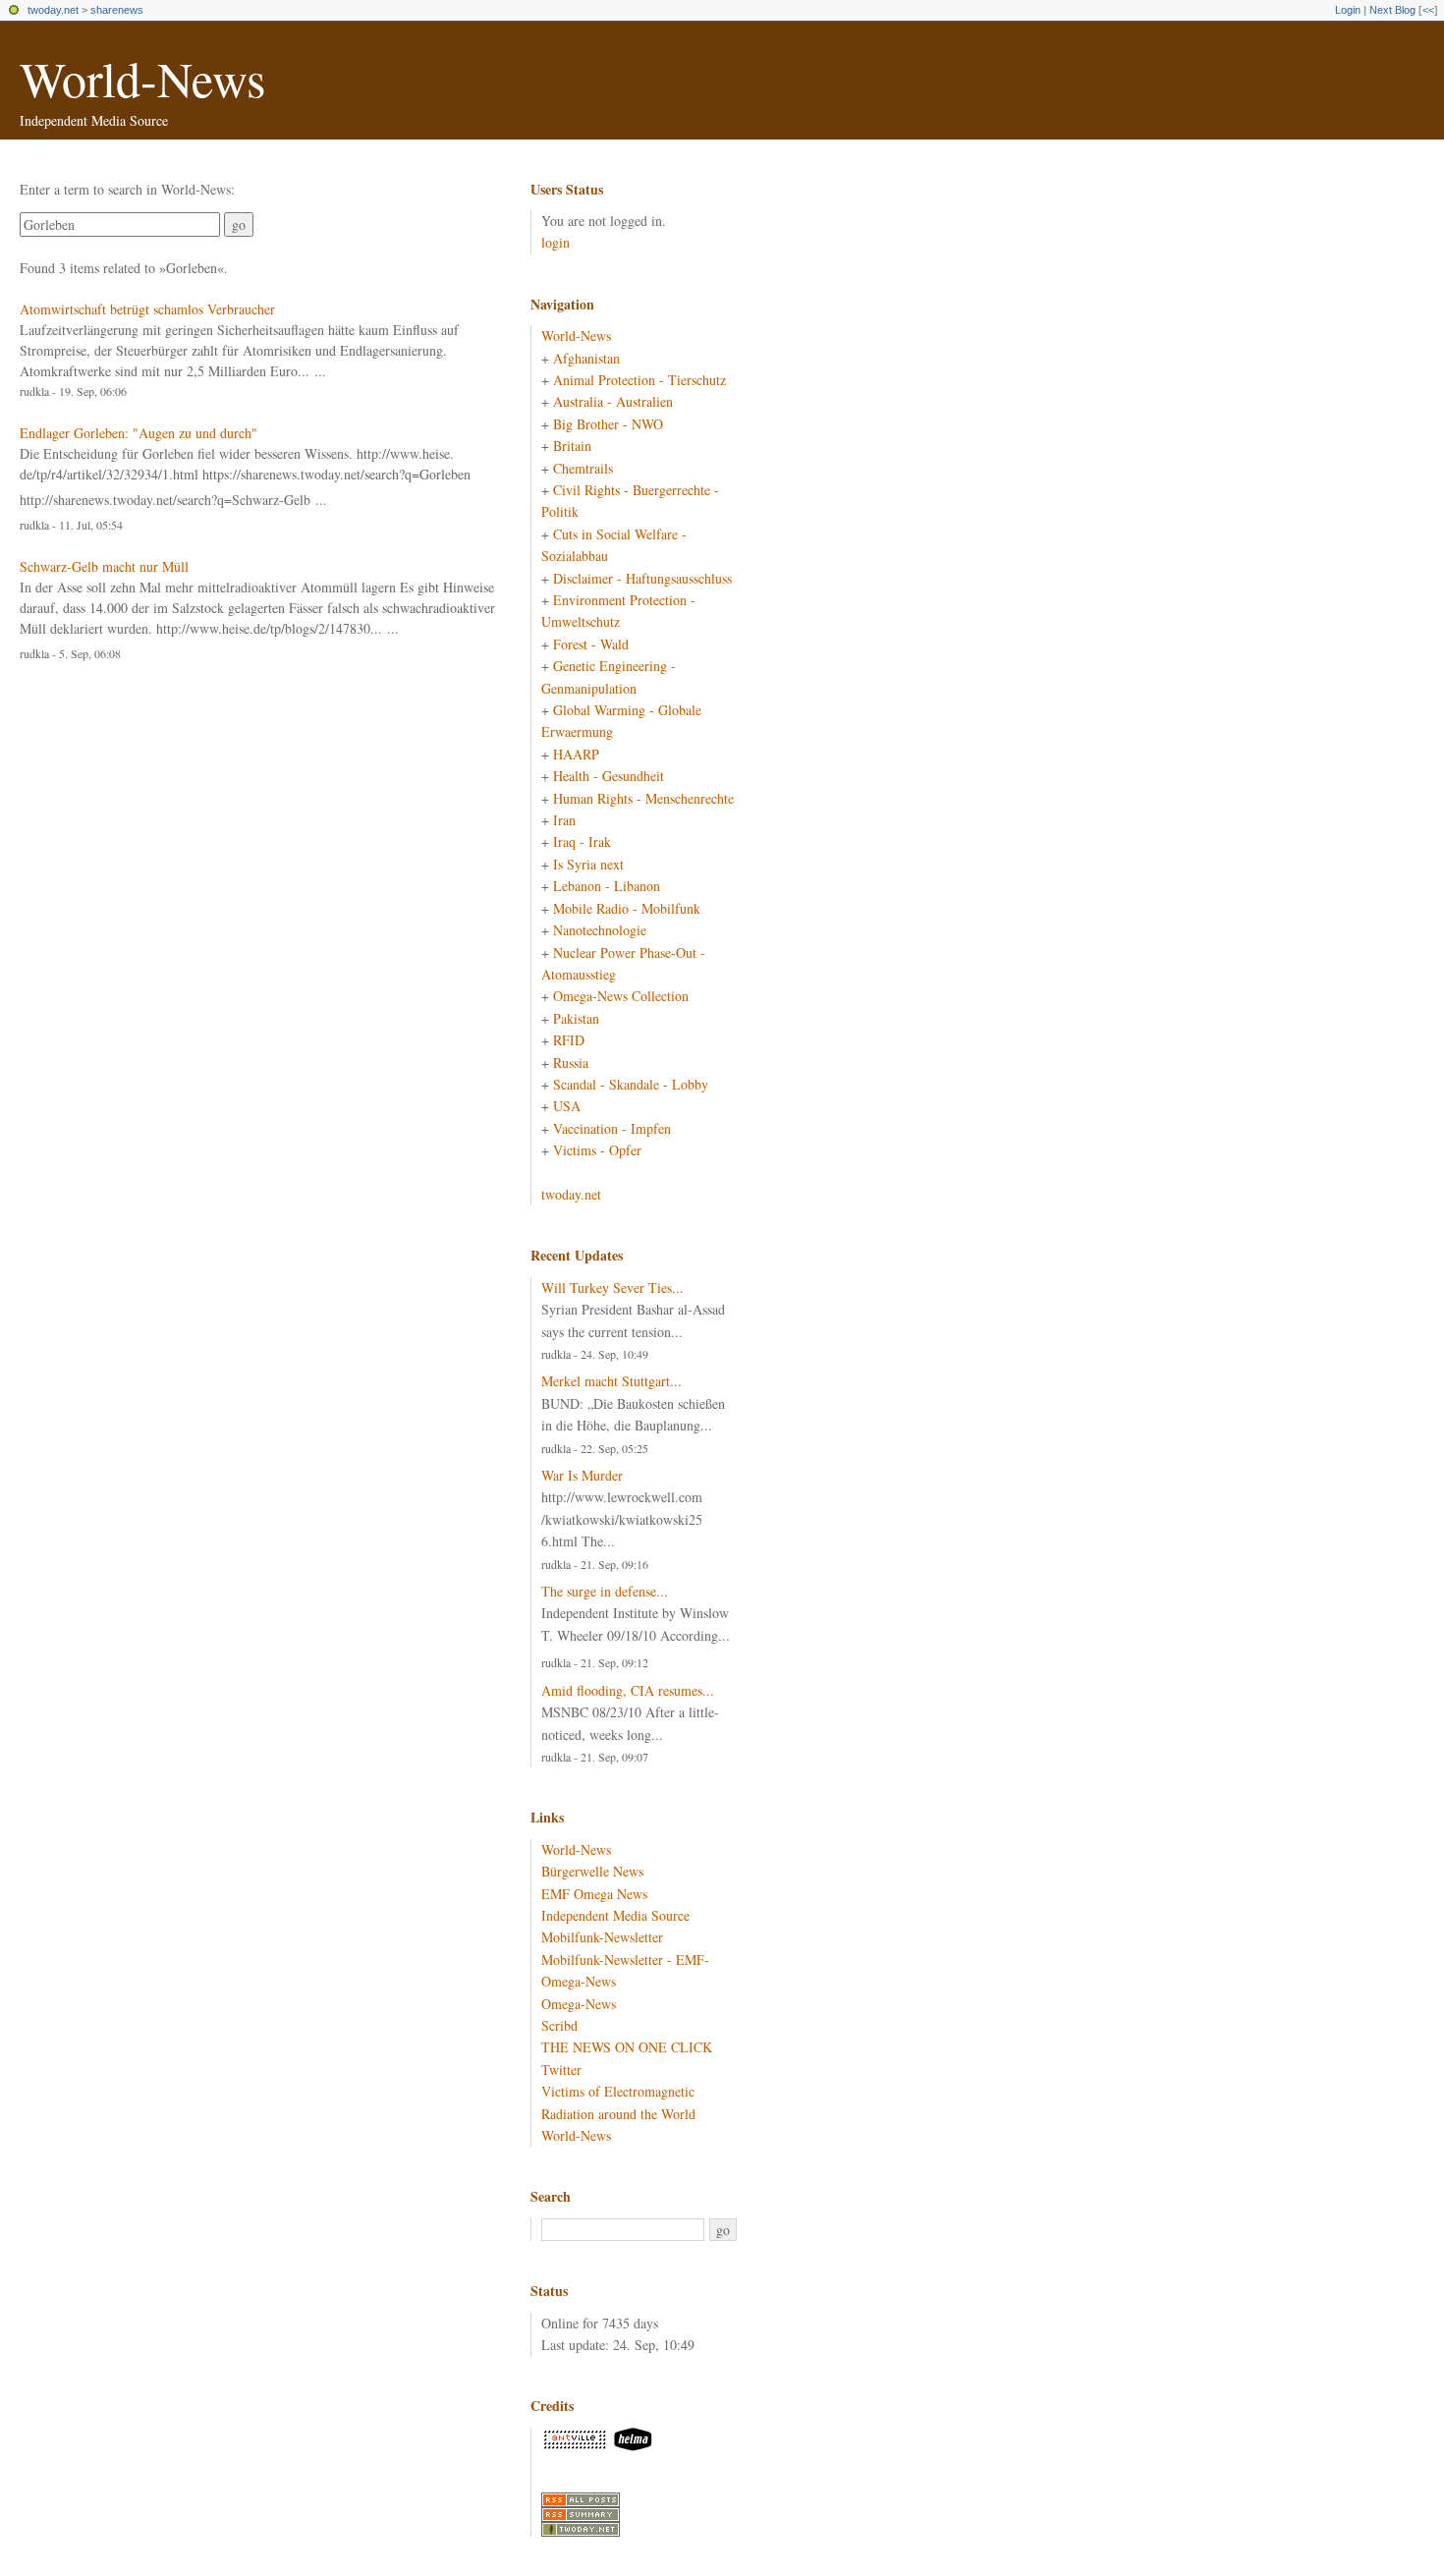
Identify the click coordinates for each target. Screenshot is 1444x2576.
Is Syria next (588, 864)
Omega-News (579, 2004)
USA (567, 1106)
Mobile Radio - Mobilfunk (627, 908)
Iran (564, 820)
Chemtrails (583, 468)
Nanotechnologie (600, 930)
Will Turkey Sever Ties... (612, 1288)
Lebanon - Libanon (607, 886)
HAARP (576, 754)
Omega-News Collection (621, 996)
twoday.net (53, 10)
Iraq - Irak (582, 841)
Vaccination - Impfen (612, 1128)
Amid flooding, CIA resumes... (628, 1690)
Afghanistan (586, 358)
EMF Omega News (594, 1894)
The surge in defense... (605, 1591)
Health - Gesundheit (609, 776)
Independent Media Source (615, 1915)
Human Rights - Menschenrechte (643, 798)
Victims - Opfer (597, 1150)
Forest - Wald (591, 644)
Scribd (559, 2025)
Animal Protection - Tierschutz (639, 380)
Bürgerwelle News (592, 1871)
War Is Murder (582, 1475)
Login (1348, 10)
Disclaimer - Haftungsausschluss (642, 578)
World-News (142, 78)
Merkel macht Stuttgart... (611, 1381)
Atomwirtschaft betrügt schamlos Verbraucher (147, 309)
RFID (569, 1040)
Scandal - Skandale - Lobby (631, 1084)
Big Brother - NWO (608, 424)
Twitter (561, 2070)
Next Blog (1392, 10)
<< (1428, 10)
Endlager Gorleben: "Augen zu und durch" (139, 433)
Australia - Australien (613, 401)
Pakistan (576, 1018)
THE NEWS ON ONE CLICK (627, 2047)
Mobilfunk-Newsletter (602, 1937)
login (555, 242)
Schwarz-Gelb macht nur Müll (104, 566)
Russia (571, 1063)
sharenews (117, 10)
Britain (572, 446)
